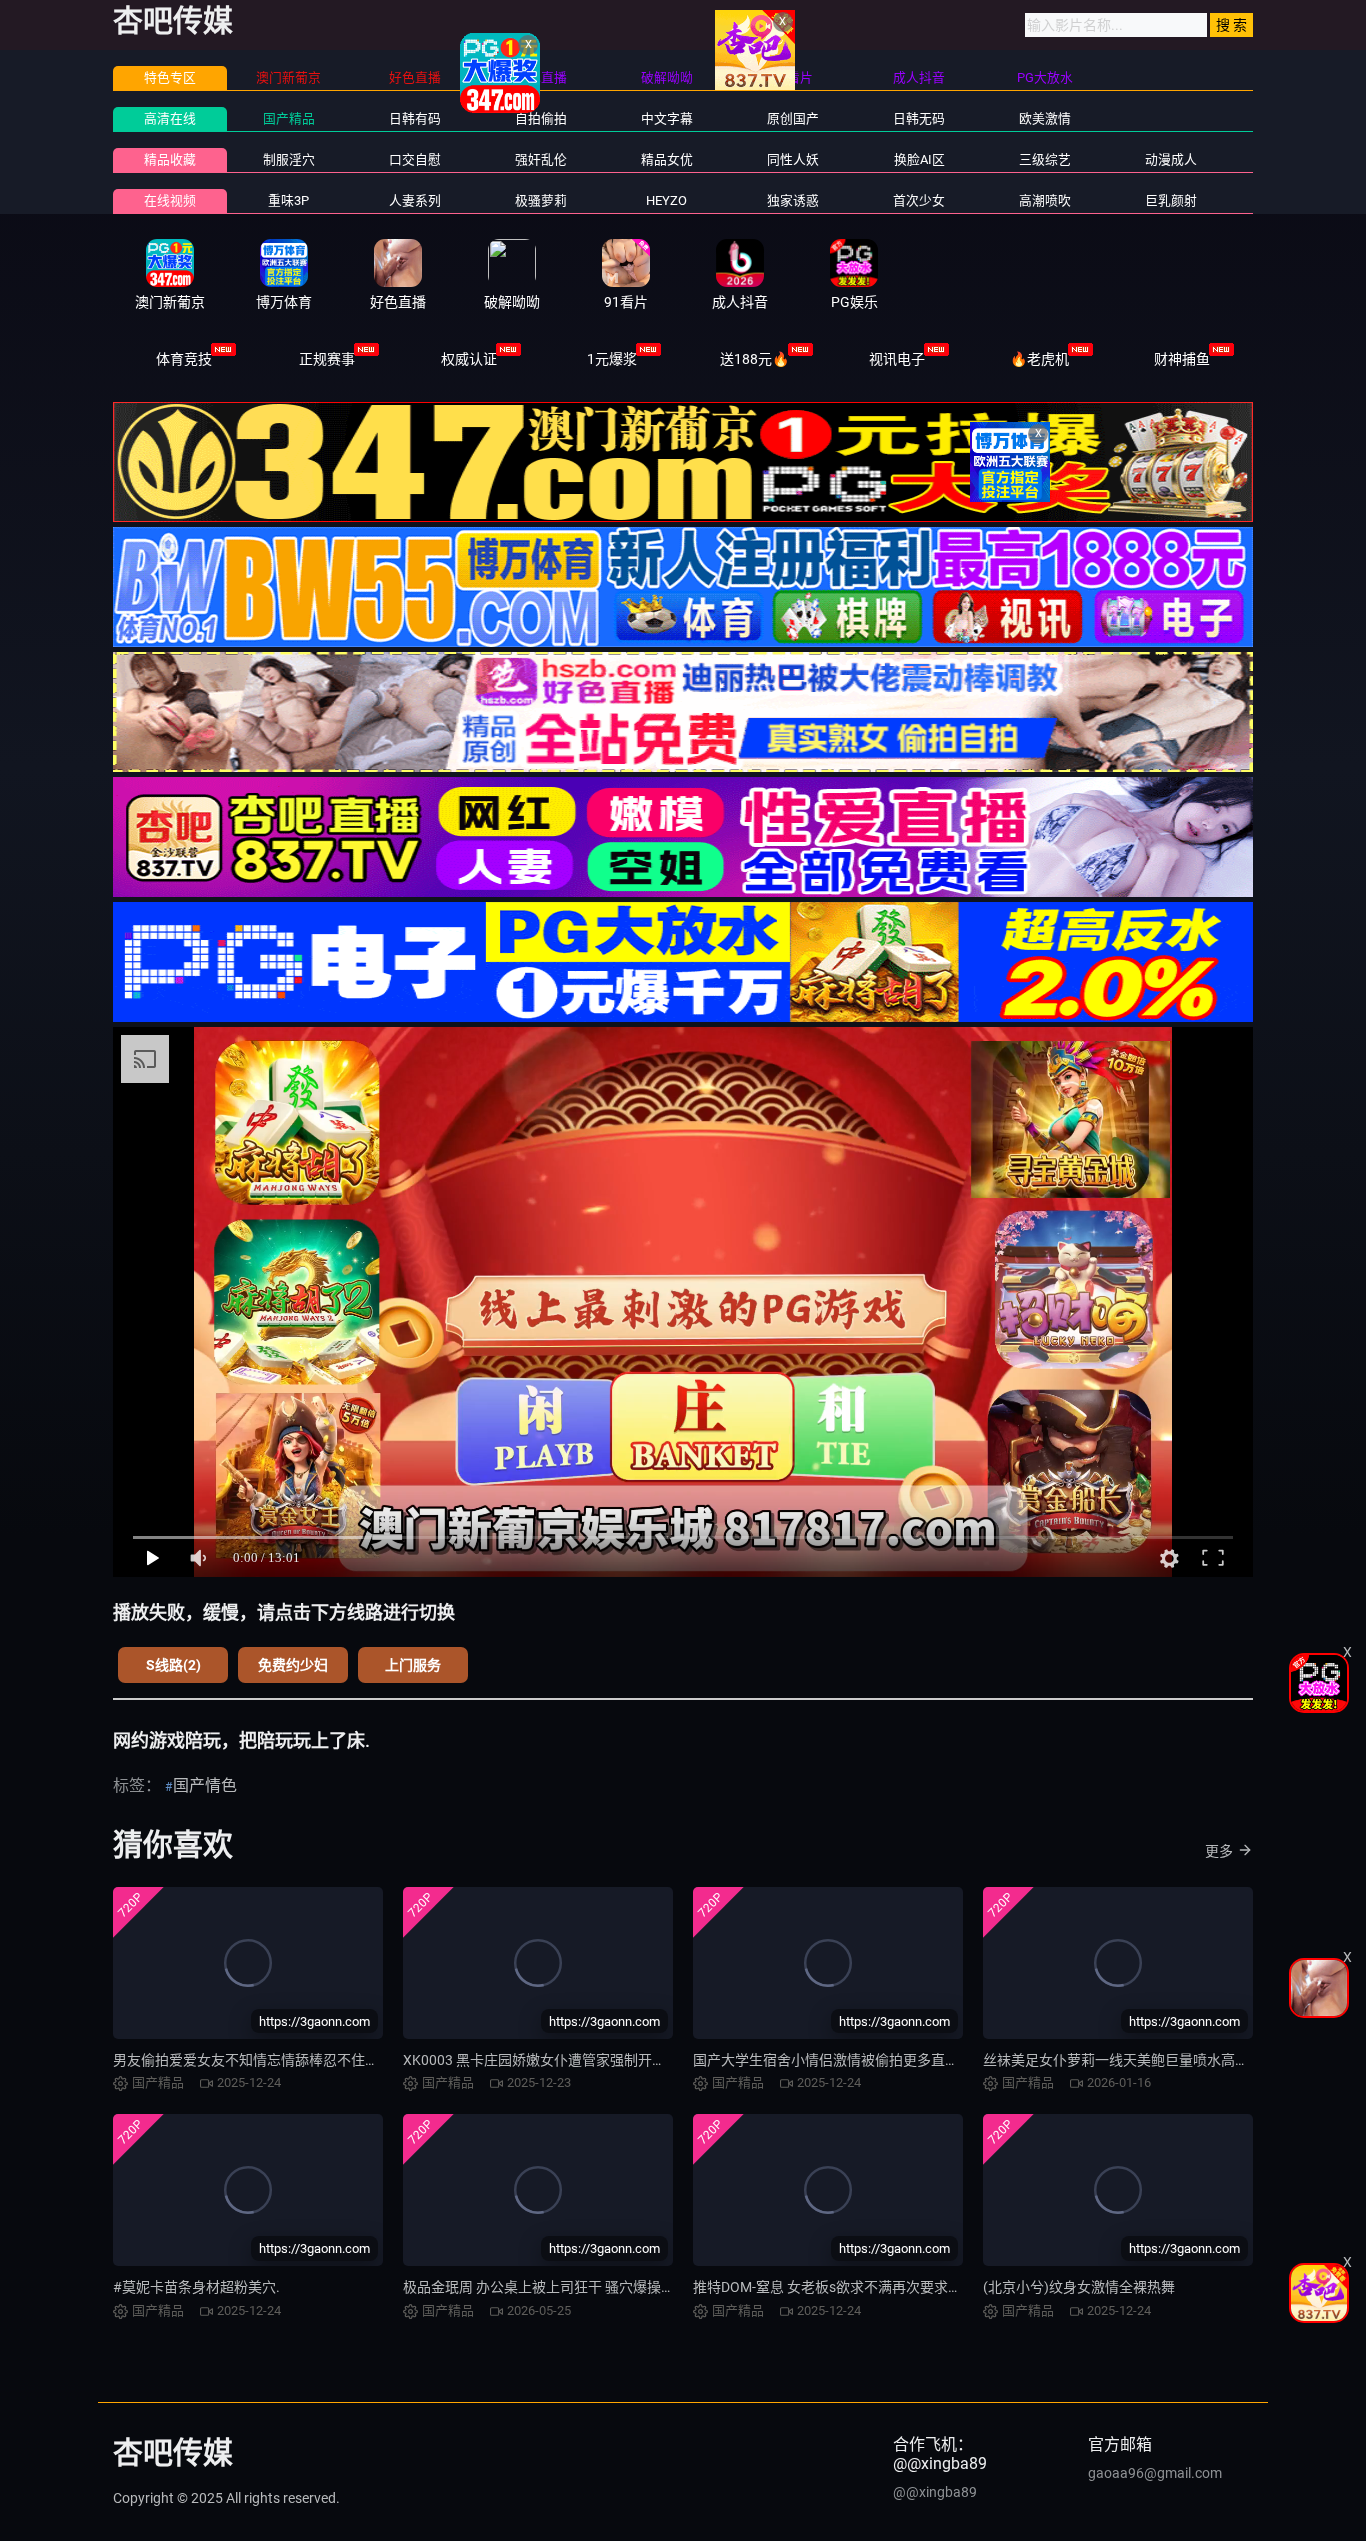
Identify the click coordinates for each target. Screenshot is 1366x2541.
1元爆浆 (612, 359)
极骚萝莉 (541, 200)
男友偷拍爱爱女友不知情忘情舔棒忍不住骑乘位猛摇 (274, 2060)
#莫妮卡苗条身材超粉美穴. (196, 2287)
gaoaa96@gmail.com (1155, 2473)
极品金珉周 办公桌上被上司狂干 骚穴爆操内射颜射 (560, 2287)
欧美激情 (1045, 118)
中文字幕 (667, 118)
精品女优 (667, 159)
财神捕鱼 (1182, 359)
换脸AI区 (919, 159)
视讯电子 (897, 359)
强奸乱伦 (541, 159)
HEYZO (666, 200)
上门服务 (413, 1665)
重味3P (288, 200)
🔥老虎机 (1039, 359)
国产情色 (205, 1785)
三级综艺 (1045, 159)
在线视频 (170, 200)
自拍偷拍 (541, 118)
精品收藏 (170, 159)
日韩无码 (919, 118)
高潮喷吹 (1045, 200)
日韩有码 (415, 118)
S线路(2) (173, 1665)
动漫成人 (1171, 159)
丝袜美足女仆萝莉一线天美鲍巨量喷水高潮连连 (1130, 2060)
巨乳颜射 (1171, 200)
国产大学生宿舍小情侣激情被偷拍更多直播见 (833, 2060)
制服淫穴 (289, 159)
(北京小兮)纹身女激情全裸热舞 (1079, 2287)
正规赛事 (327, 359)
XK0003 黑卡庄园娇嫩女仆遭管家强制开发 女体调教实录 (578, 2060)
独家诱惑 (793, 200)
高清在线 (170, 118)
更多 (1219, 1851)
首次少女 (919, 200)
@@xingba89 (935, 2492)
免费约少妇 (293, 1665)
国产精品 (289, 118)
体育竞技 (184, 359)
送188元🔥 (754, 359)
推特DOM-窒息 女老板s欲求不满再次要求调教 (834, 2287)
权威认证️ (469, 359)
